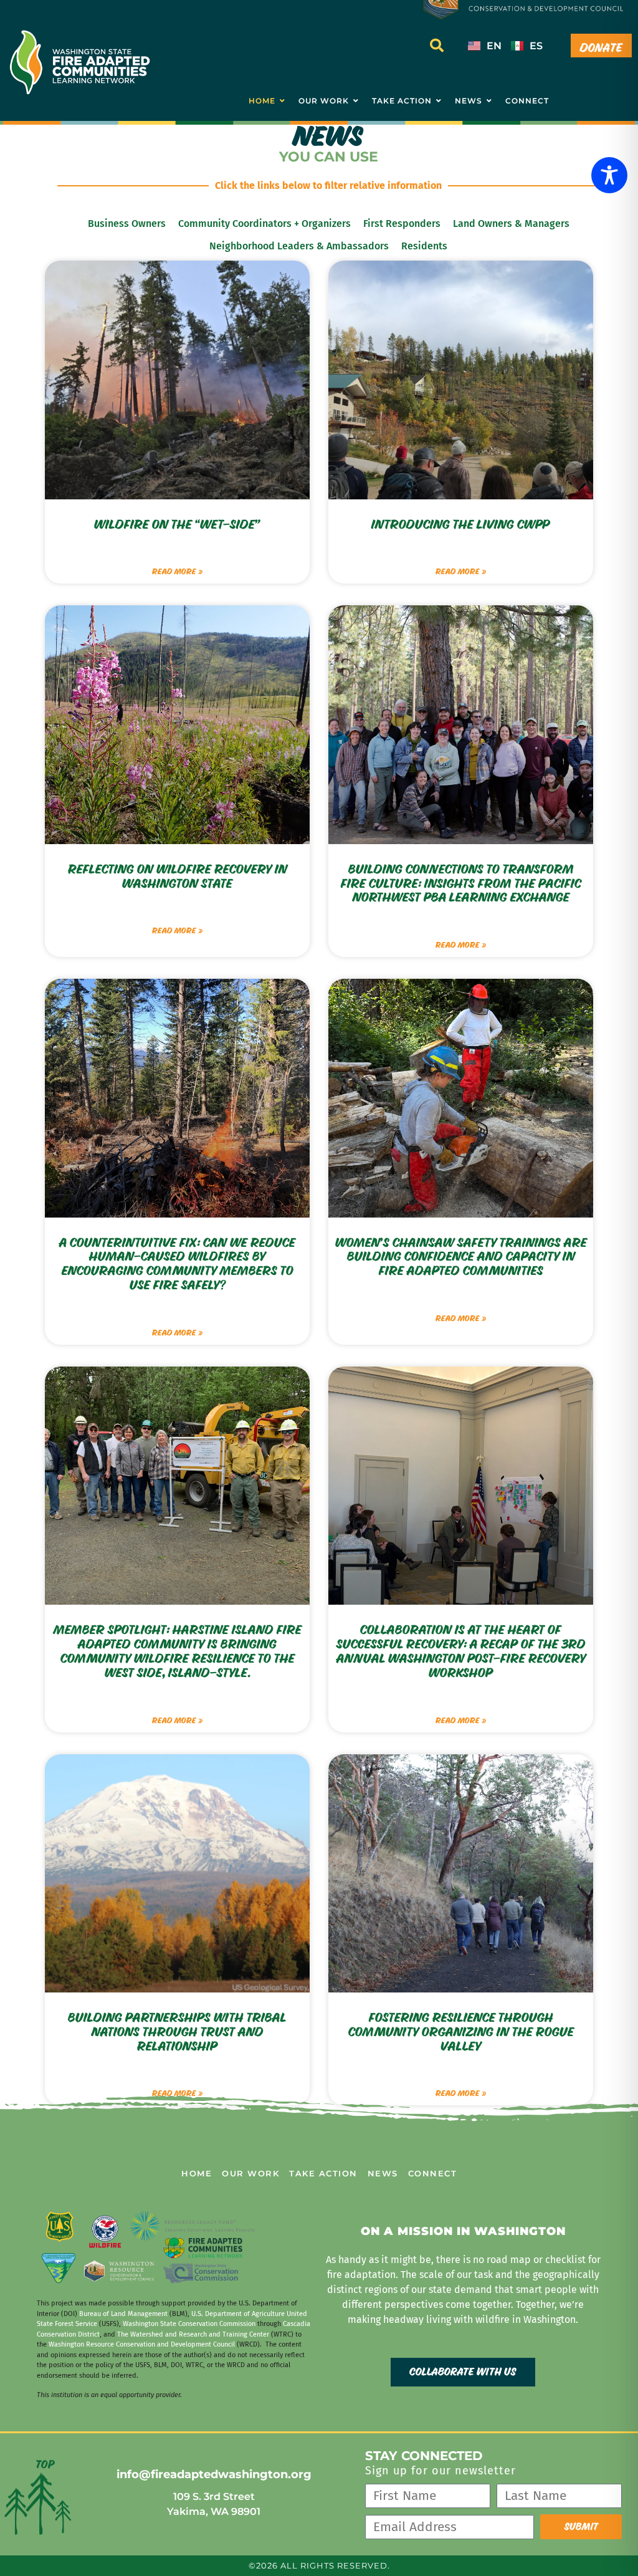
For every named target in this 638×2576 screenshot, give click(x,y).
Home (197, 2173)
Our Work (250, 2173)
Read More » (177, 572)
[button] (437, 46)
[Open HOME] (282, 101)
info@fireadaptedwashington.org (214, 2474)
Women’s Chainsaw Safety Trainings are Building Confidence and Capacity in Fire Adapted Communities (461, 1257)
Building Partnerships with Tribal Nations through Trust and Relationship (177, 2032)
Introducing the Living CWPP (461, 525)
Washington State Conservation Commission (189, 2324)
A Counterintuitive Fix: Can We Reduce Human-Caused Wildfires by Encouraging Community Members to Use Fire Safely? (177, 1264)
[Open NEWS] (489, 101)
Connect (433, 2173)
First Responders (402, 223)
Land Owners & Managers (511, 223)
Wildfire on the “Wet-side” (177, 525)
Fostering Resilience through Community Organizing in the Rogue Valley (461, 2032)
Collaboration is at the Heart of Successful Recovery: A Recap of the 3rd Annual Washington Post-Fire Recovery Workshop (461, 1651)
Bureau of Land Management (123, 2314)
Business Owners (127, 223)
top (45, 2465)
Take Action (323, 2173)
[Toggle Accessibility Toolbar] (609, 175)
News (383, 2173)
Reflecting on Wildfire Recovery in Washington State (178, 877)
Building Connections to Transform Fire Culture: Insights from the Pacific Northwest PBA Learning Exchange (461, 884)
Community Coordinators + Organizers (264, 223)
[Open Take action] (439, 101)
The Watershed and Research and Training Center (193, 2334)
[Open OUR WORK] (356, 101)
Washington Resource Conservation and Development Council (142, 2344)
